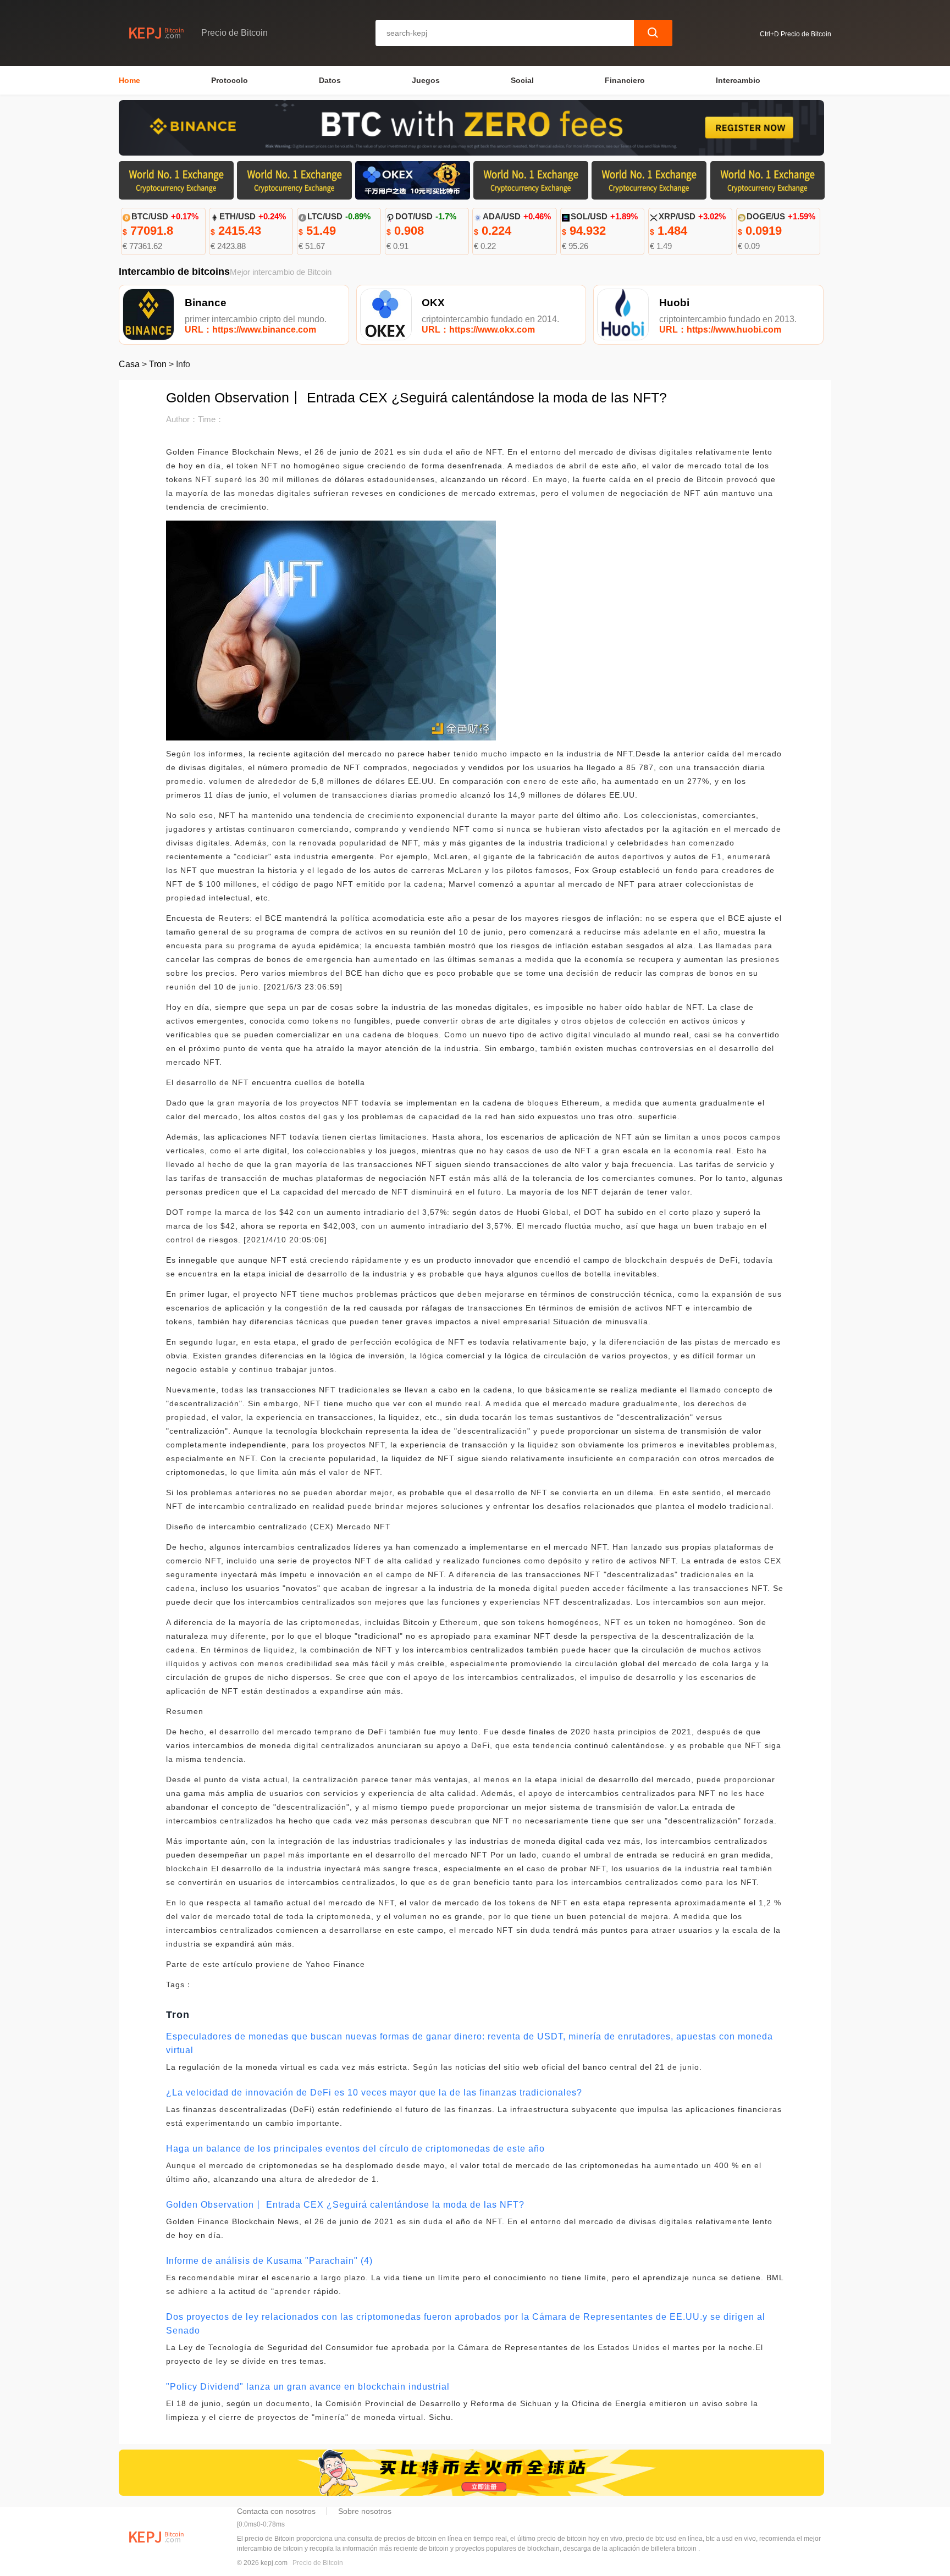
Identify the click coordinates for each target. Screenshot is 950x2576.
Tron (158, 364)
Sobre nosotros (365, 2511)
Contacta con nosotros (276, 2511)
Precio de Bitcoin (318, 2563)
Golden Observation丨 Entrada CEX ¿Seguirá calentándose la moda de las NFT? (345, 2205)
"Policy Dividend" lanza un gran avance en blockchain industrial (308, 2387)
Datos (330, 80)
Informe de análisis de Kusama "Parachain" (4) (269, 2261)
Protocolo (230, 80)
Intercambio (738, 80)
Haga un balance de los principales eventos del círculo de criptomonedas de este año (355, 2149)
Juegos (426, 80)
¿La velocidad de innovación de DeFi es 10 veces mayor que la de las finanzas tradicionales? (374, 2093)
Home (129, 80)
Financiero (625, 80)
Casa (129, 364)
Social (522, 80)
